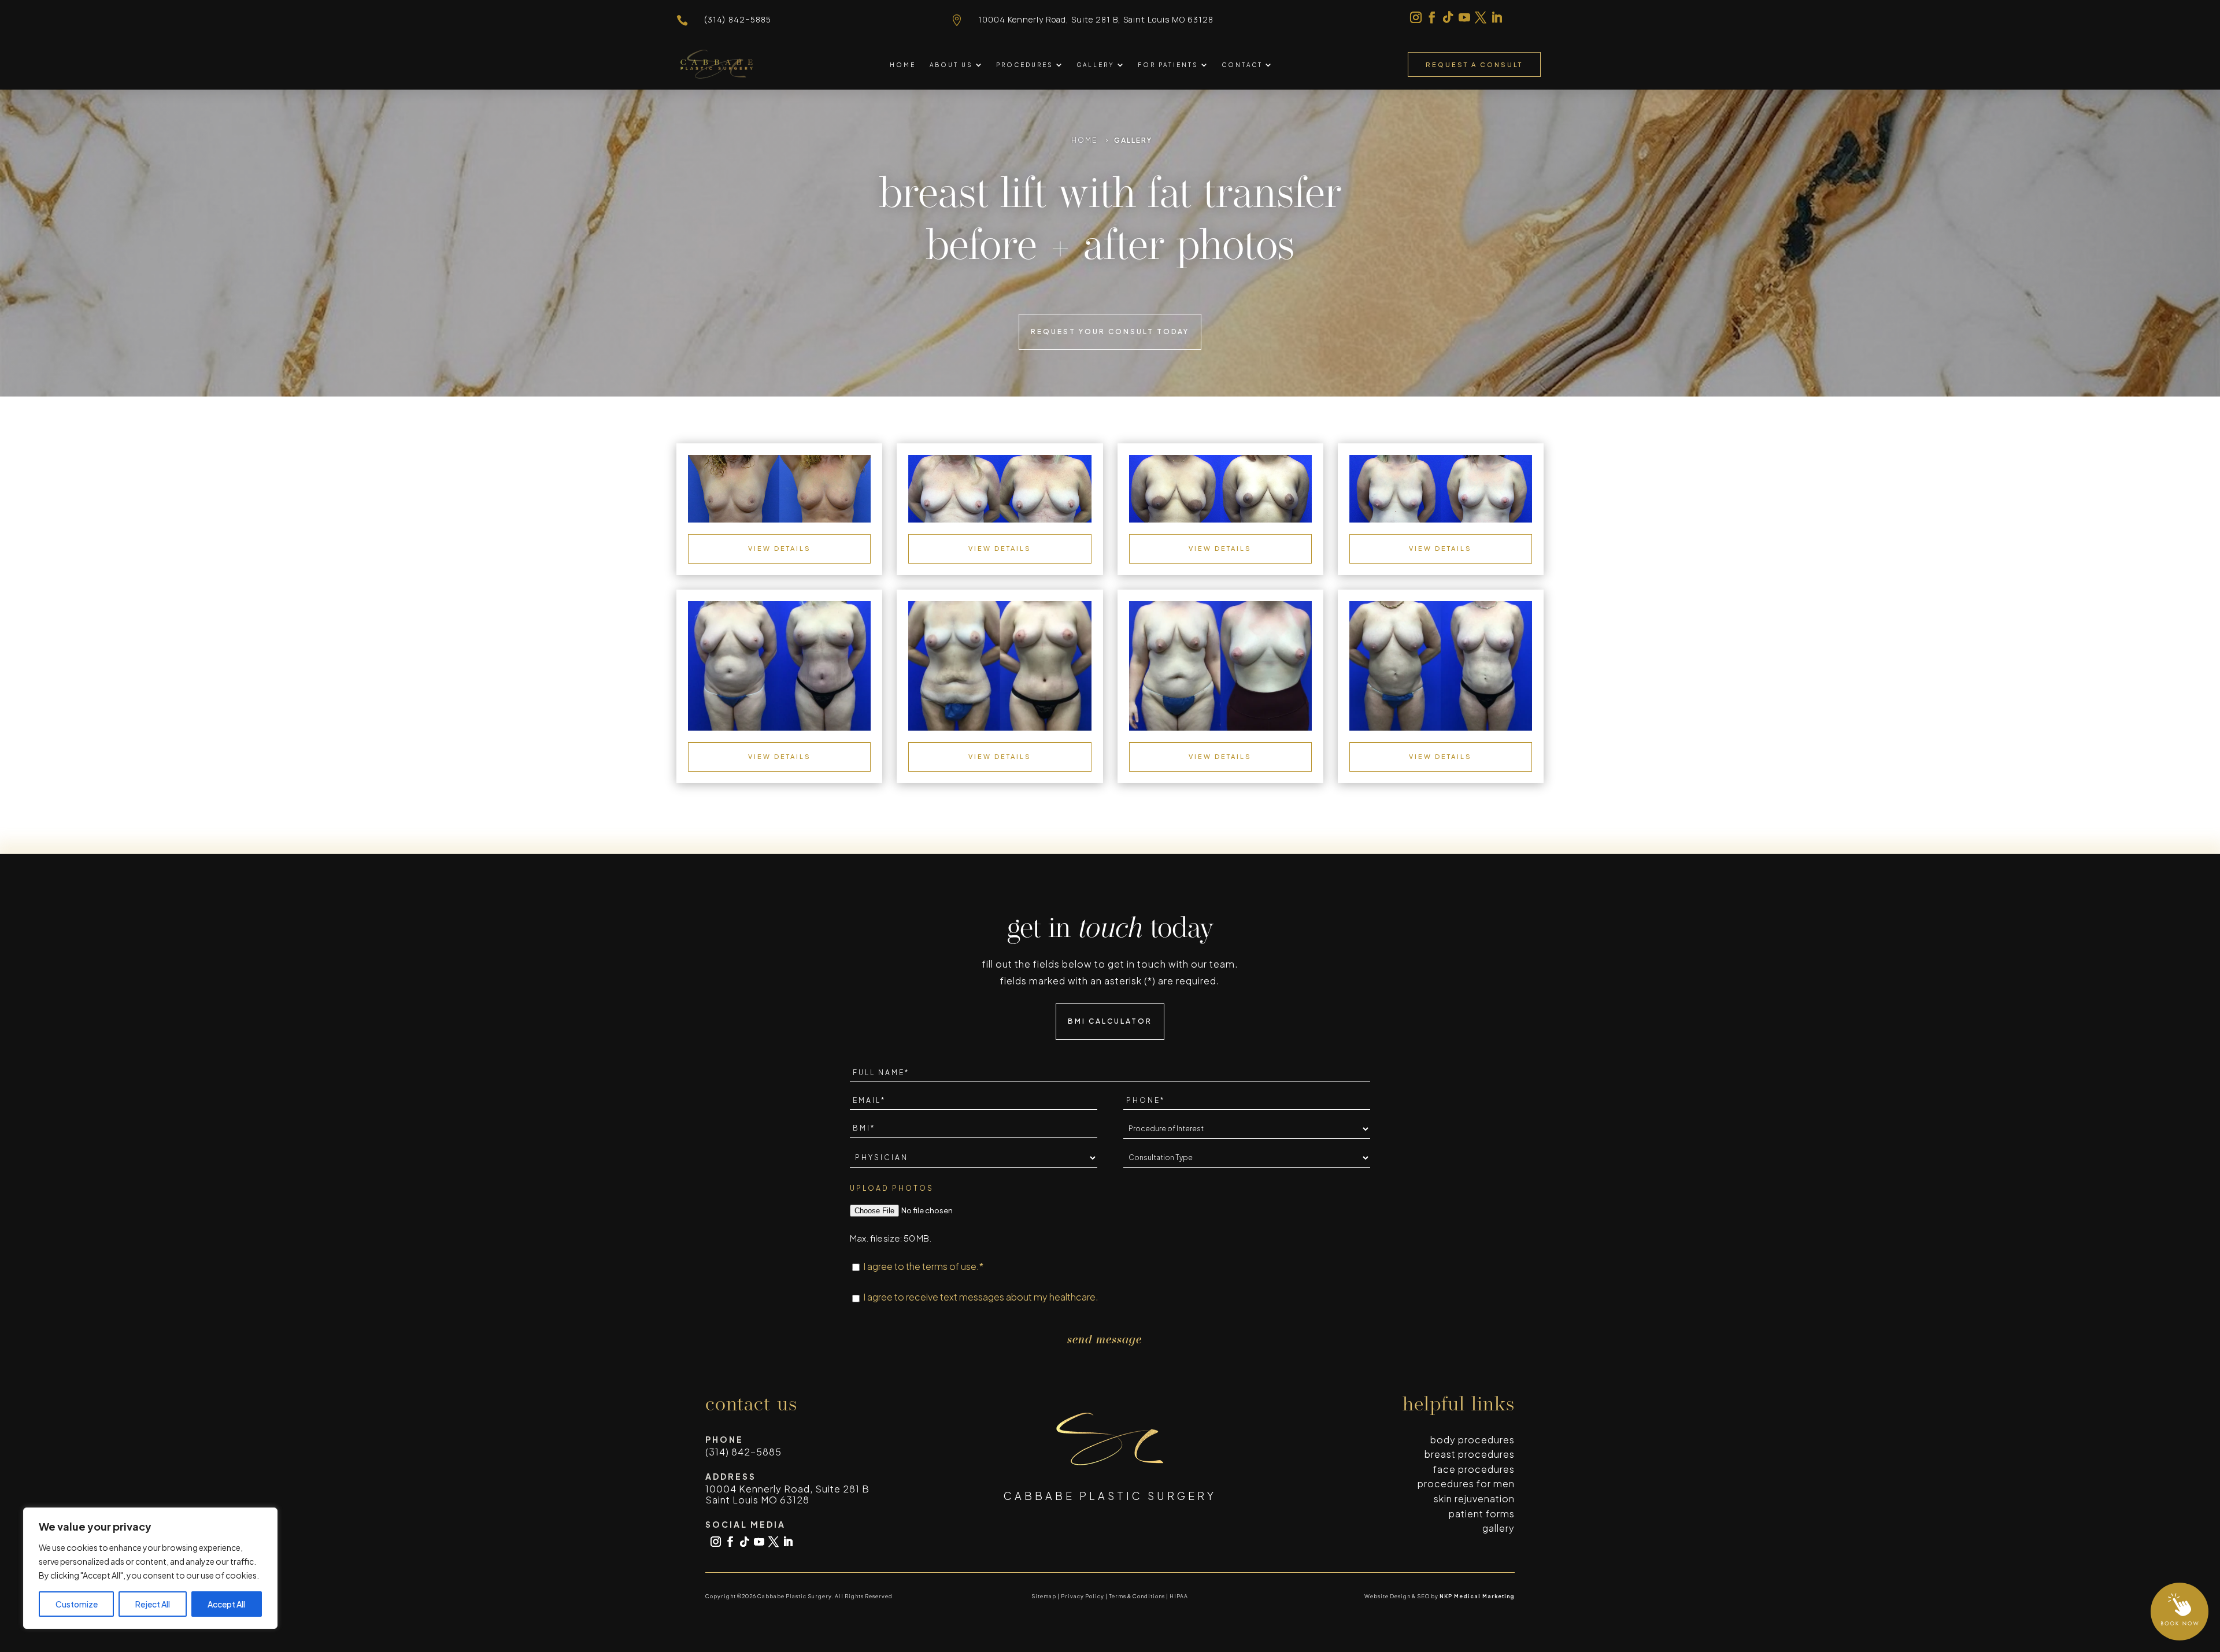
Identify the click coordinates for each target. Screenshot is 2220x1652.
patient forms (1482, 1514)
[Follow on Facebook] (1432, 17)
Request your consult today (1110, 331)
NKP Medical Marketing (1477, 1596)
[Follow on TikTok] (1448, 17)
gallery (1498, 1528)
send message (1105, 1340)
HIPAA (1179, 1596)
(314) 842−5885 (737, 19)
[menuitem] (903, 65)
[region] (150, 1568)
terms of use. (951, 1266)
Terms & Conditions (1137, 1596)
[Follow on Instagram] (1416, 17)
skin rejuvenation (1474, 1499)
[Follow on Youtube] (1464, 17)
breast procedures (1470, 1454)
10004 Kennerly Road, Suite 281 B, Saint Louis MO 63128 (1096, 19)
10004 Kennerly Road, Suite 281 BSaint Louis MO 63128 (787, 1494)
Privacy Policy (1083, 1596)
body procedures (1472, 1440)
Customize (77, 1604)
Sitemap (1044, 1596)
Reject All (153, 1604)
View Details (780, 548)
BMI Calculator (1110, 1021)
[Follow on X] (1481, 17)
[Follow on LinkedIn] (1497, 17)
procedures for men (1466, 1484)
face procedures (1474, 1469)
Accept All (226, 1604)
